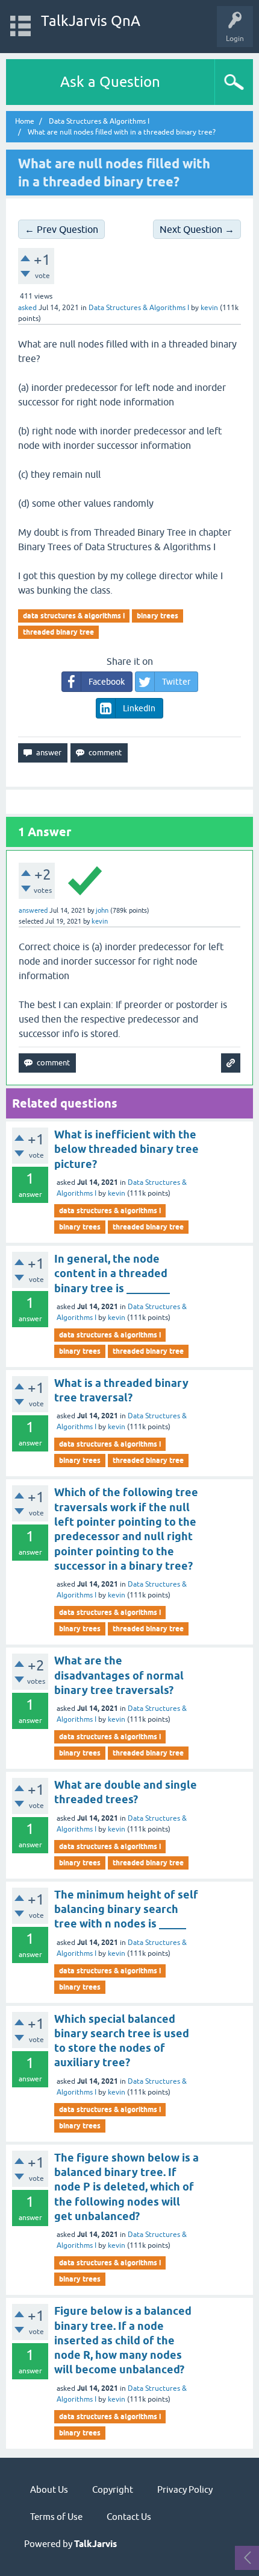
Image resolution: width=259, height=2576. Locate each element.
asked (27, 308)
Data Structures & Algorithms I (139, 308)
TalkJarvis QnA (91, 21)
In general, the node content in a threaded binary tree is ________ (112, 1274)
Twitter (176, 682)
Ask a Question (110, 82)
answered (33, 910)
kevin (117, 1193)
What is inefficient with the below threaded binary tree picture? (126, 1149)
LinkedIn (139, 708)
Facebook (107, 682)
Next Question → (197, 229)
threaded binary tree (58, 632)
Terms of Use (56, 2517)
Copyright (113, 2489)
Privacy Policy (185, 2489)
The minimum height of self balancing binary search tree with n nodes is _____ (126, 1909)
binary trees (158, 616)
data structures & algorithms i (74, 616)
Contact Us (129, 2517)
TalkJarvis (95, 2544)
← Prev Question (61, 229)
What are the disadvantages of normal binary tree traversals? (119, 1675)
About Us (49, 2489)
